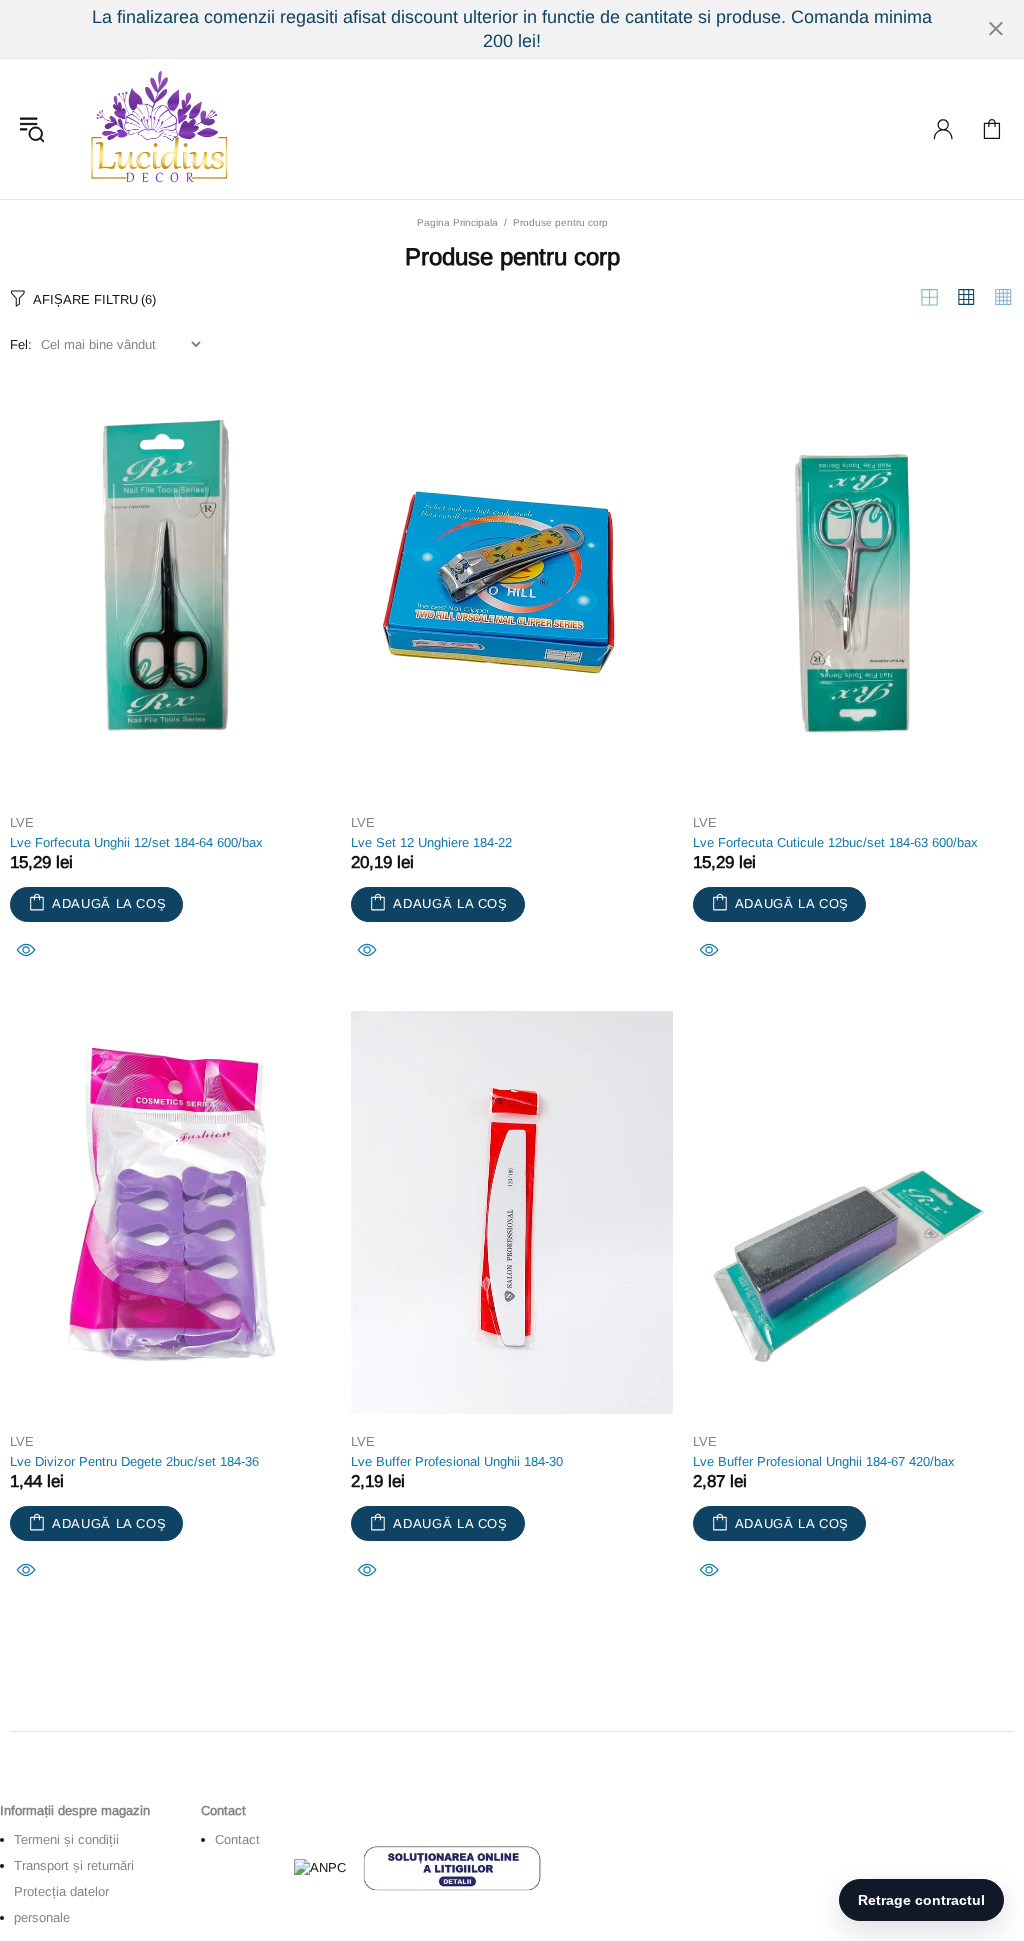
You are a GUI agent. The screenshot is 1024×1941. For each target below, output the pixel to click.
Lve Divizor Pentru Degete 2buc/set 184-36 (134, 1461)
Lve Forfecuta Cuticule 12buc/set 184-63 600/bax (835, 842)
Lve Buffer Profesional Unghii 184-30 (457, 1461)
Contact (237, 1839)
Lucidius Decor (157, 129)
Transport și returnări (74, 1865)
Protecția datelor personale (61, 1904)
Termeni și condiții (66, 1839)
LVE (22, 822)
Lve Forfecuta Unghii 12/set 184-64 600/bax (136, 842)
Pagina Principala (457, 222)
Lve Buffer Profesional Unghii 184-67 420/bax (824, 1461)
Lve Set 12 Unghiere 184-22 (431, 842)
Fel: (21, 344)
